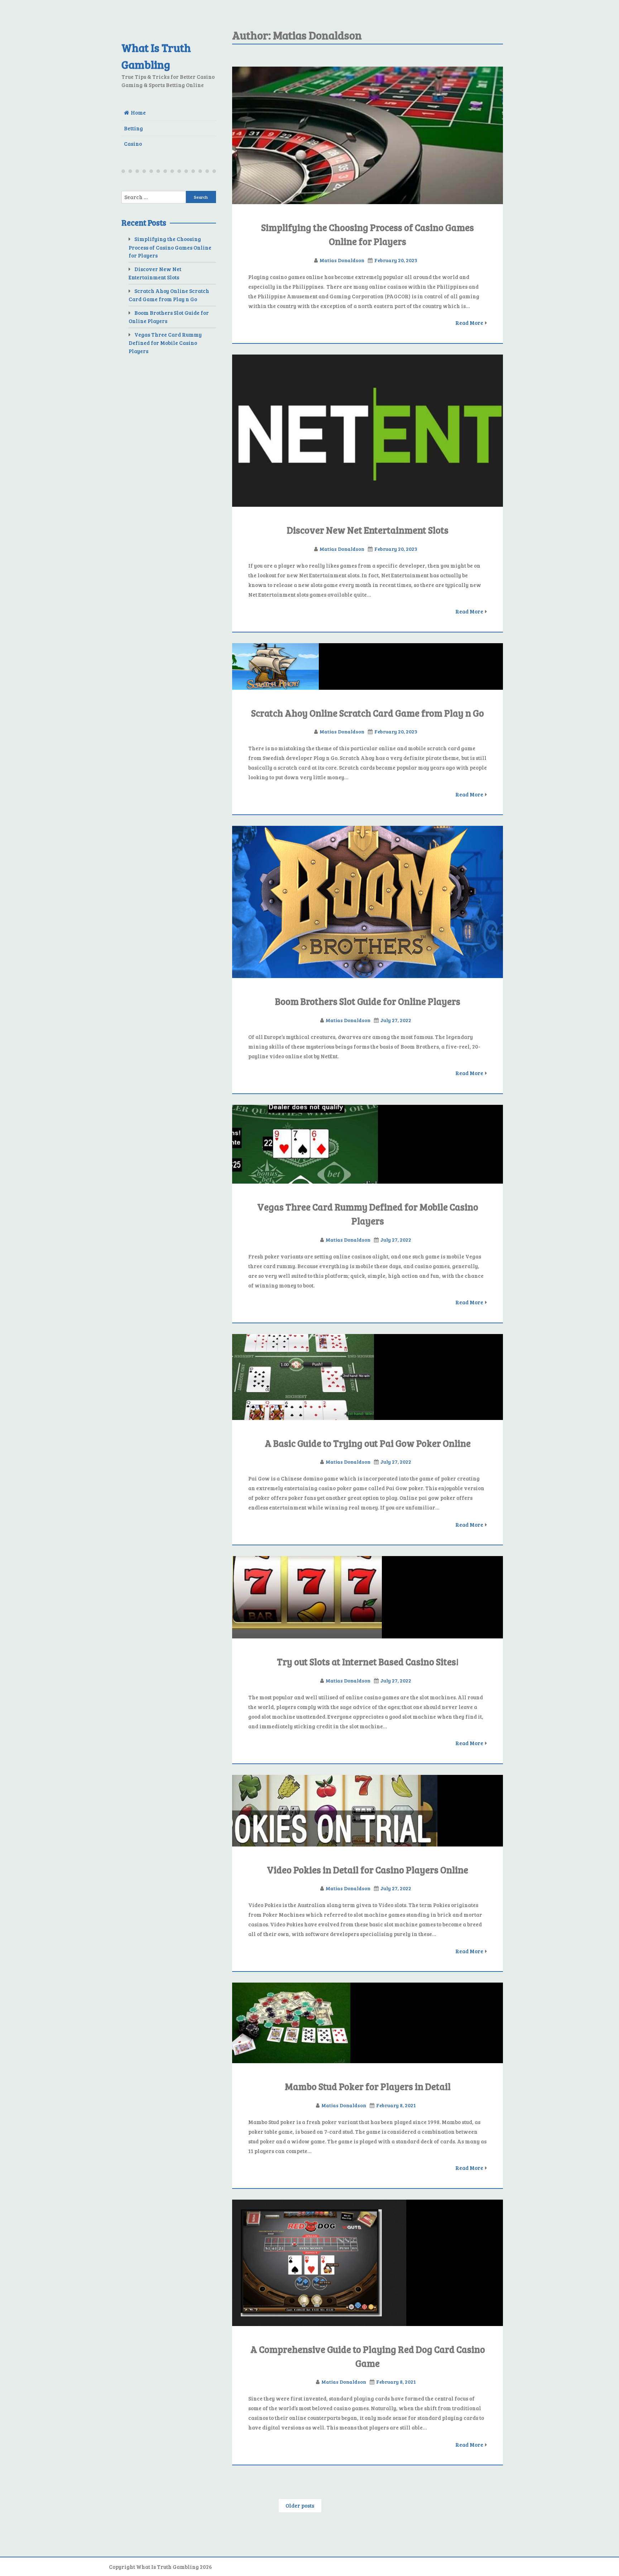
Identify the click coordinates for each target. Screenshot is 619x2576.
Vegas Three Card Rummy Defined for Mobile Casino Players (165, 343)
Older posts (300, 2505)
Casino (133, 144)
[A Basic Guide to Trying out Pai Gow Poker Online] (368, 1377)
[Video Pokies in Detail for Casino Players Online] (368, 1811)
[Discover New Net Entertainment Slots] (368, 431)
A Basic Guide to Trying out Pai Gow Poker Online (368, 1443)
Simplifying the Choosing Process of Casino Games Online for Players (170, 247)
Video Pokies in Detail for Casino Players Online (368, 1870)
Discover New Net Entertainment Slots (368, 530)
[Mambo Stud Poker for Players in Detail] (368, 2023)
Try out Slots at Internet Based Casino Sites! (368, 1662)
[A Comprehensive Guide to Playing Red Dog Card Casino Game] (368, 2263)
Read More (469, 323)
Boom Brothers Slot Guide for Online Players (368, 1001)
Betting (133, 128)
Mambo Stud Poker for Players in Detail (368, 2086)
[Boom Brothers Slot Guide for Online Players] (368, 902)
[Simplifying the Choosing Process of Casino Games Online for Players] (368, 136)
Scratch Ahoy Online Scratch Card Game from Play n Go (368, 713)
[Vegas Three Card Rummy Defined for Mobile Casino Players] (368, 1144)
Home (138, 112)
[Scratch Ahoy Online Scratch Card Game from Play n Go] (368, 666)
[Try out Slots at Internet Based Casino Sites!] (368, 1597)
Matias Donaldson (342, 260)
